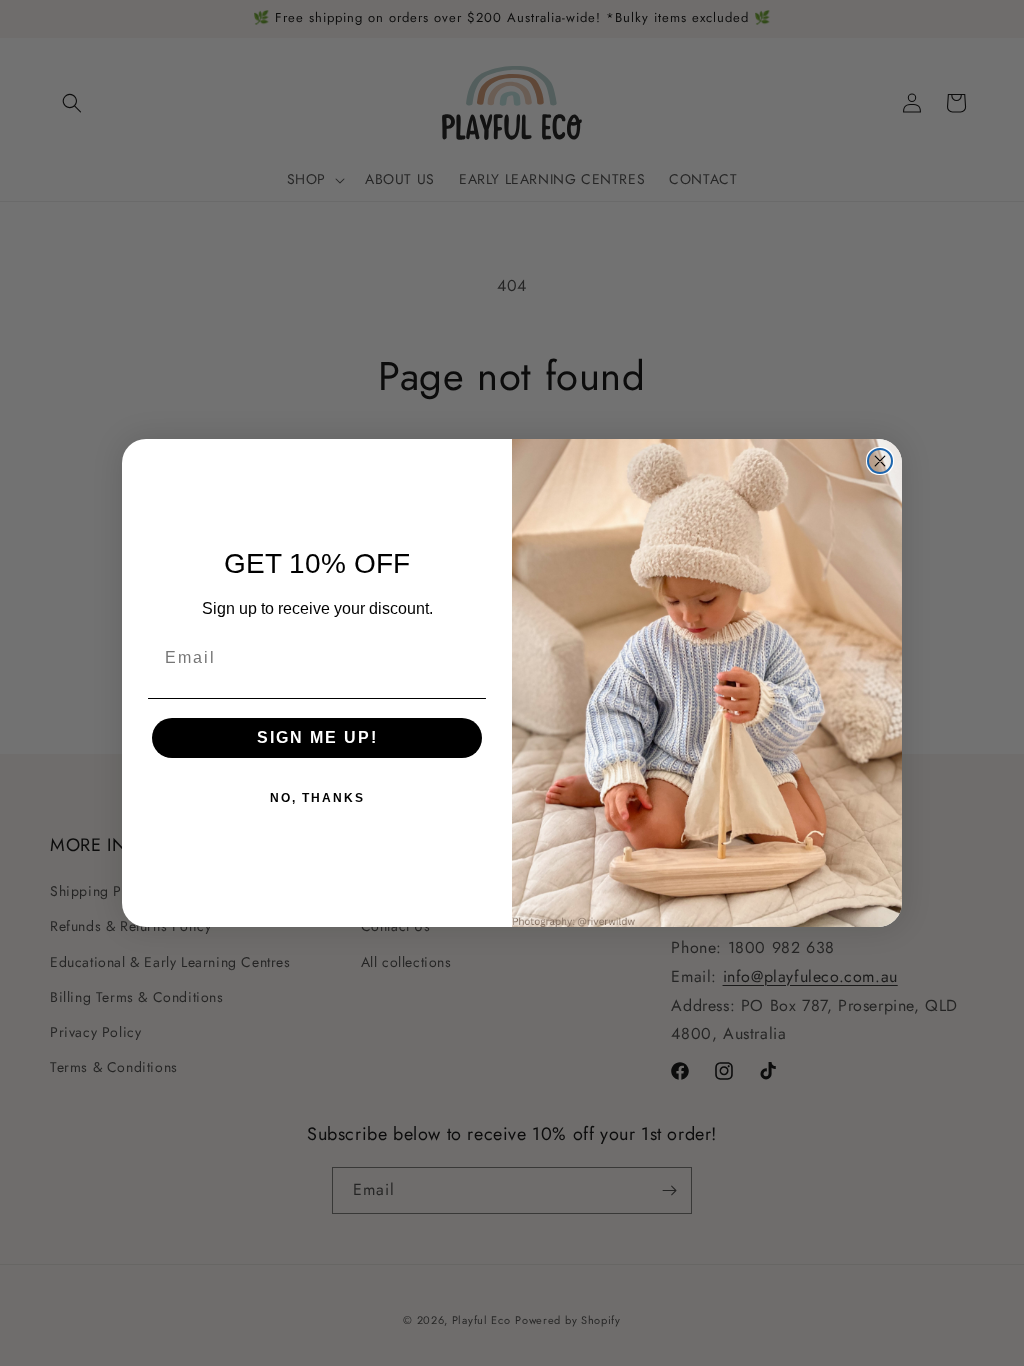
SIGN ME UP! (317, 737)
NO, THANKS (317, 798)
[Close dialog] (880, 461)
